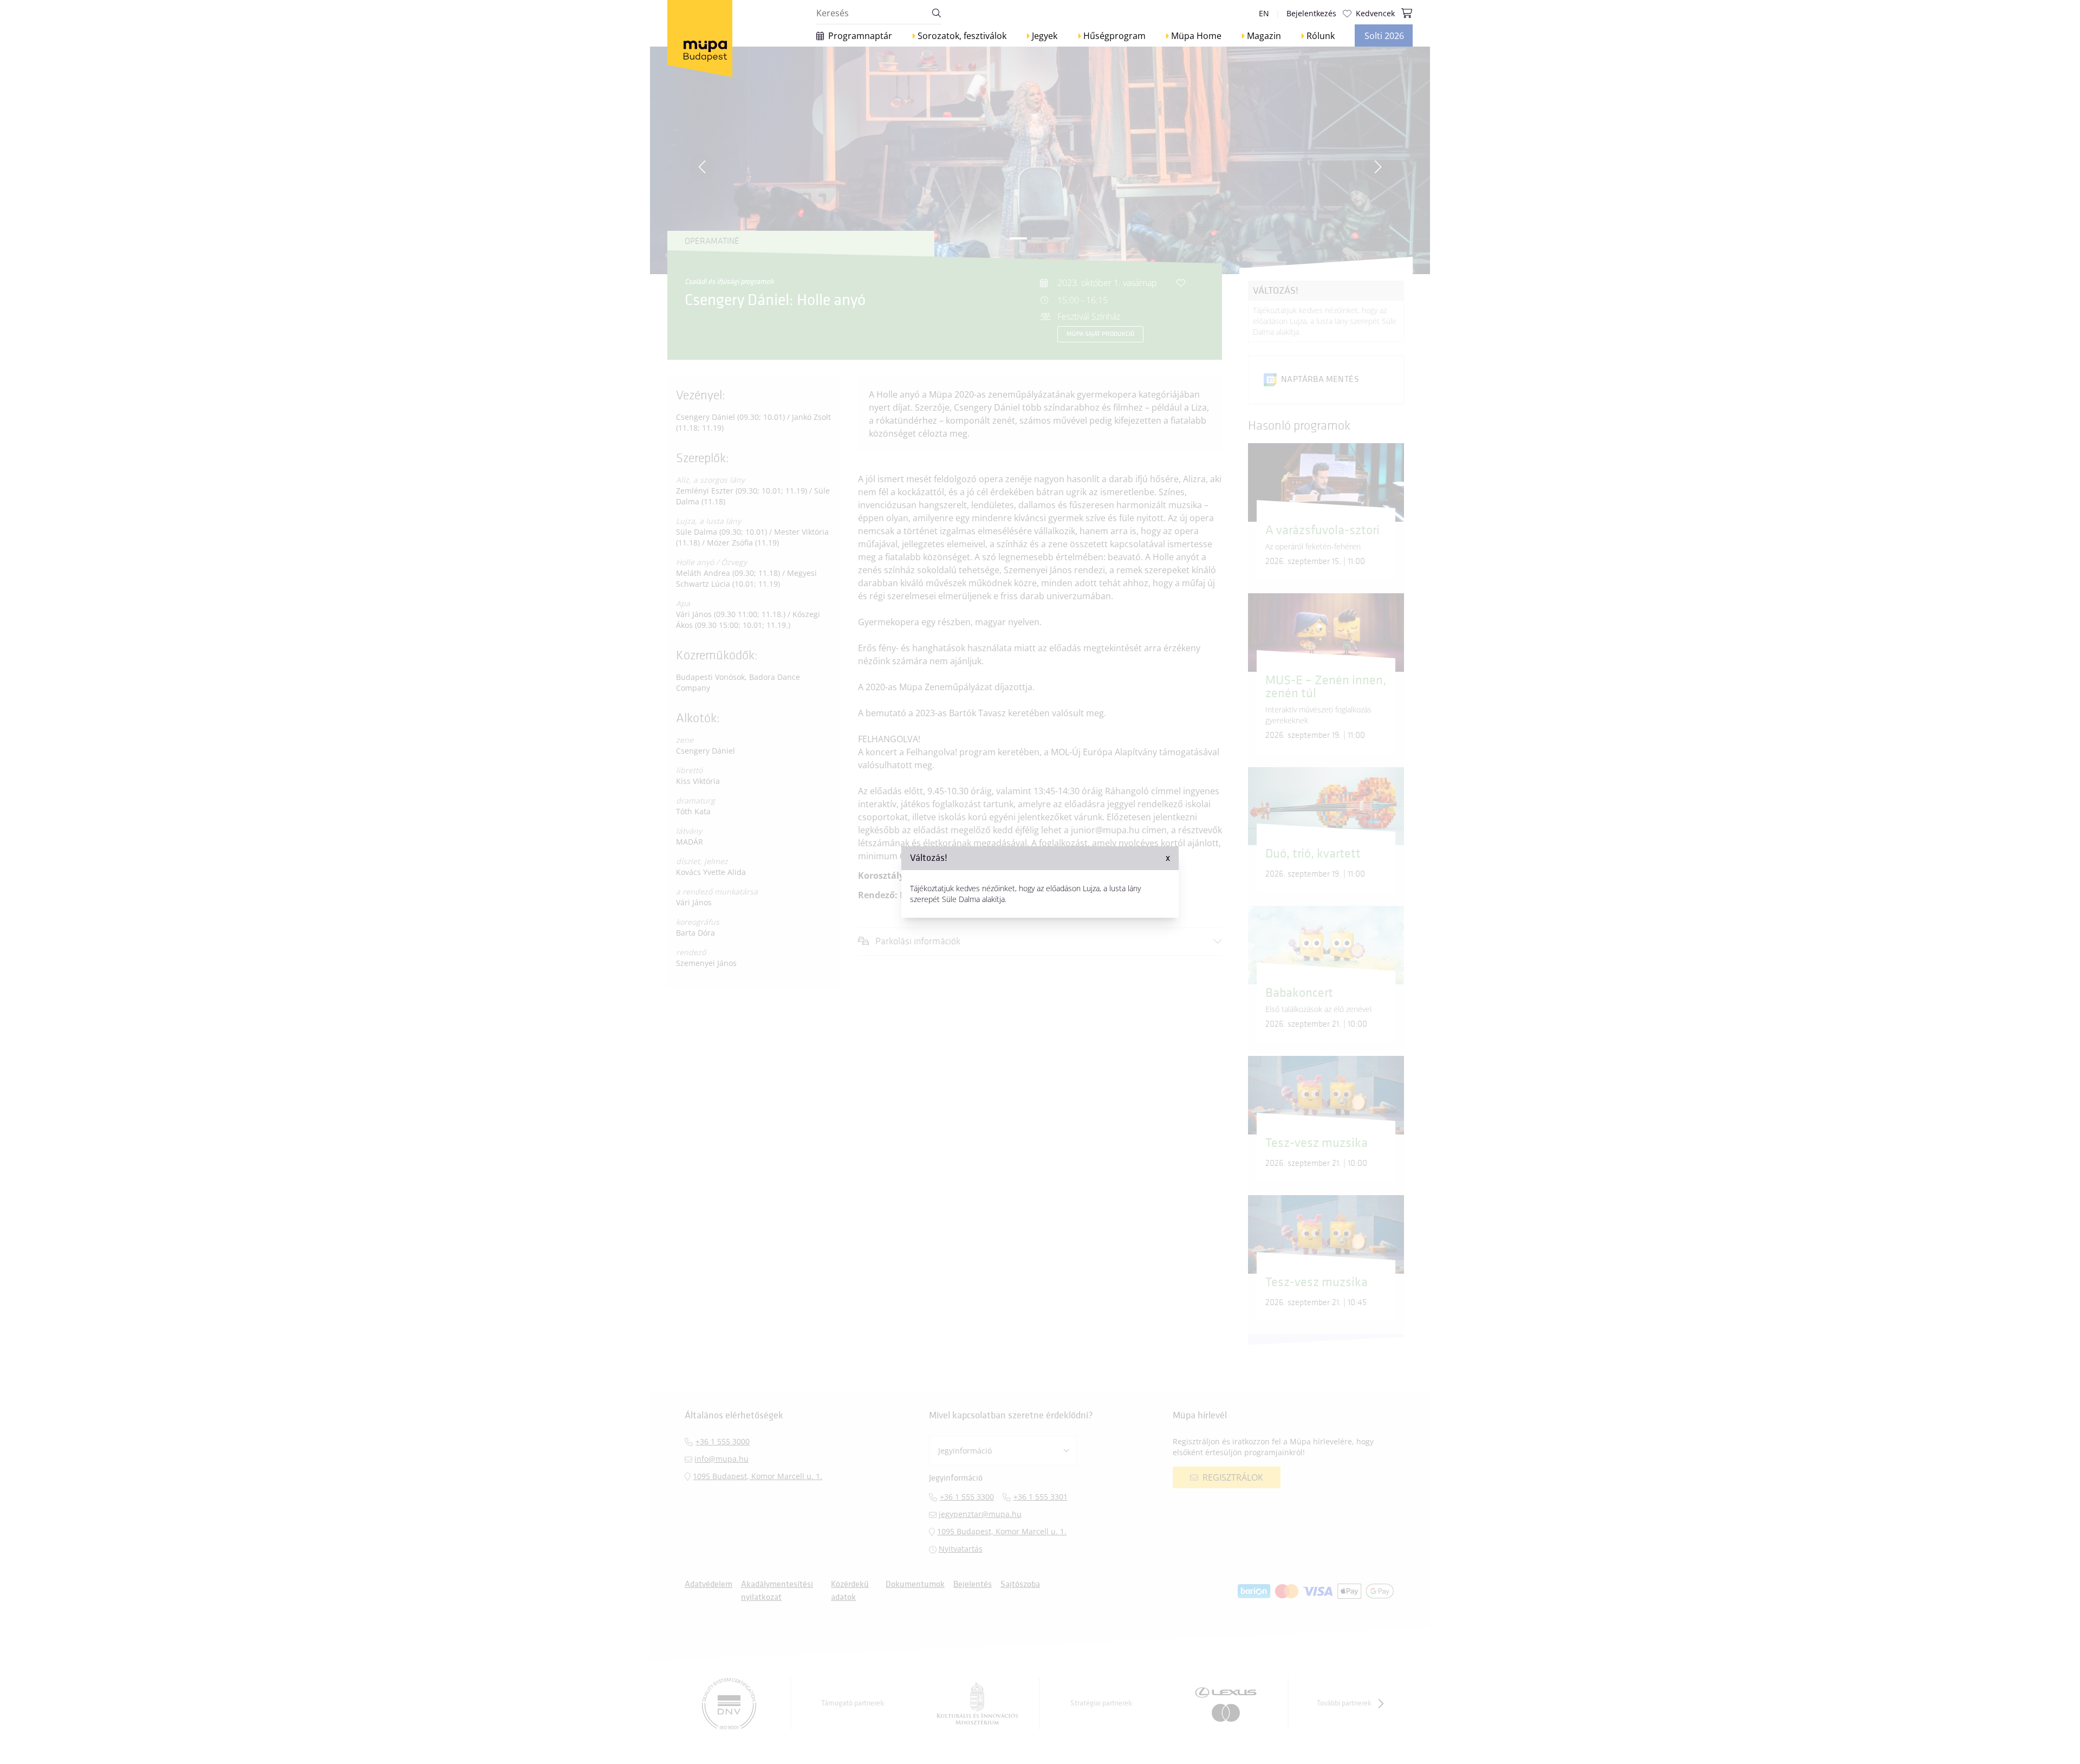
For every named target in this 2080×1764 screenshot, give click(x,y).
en (1264, 13)
